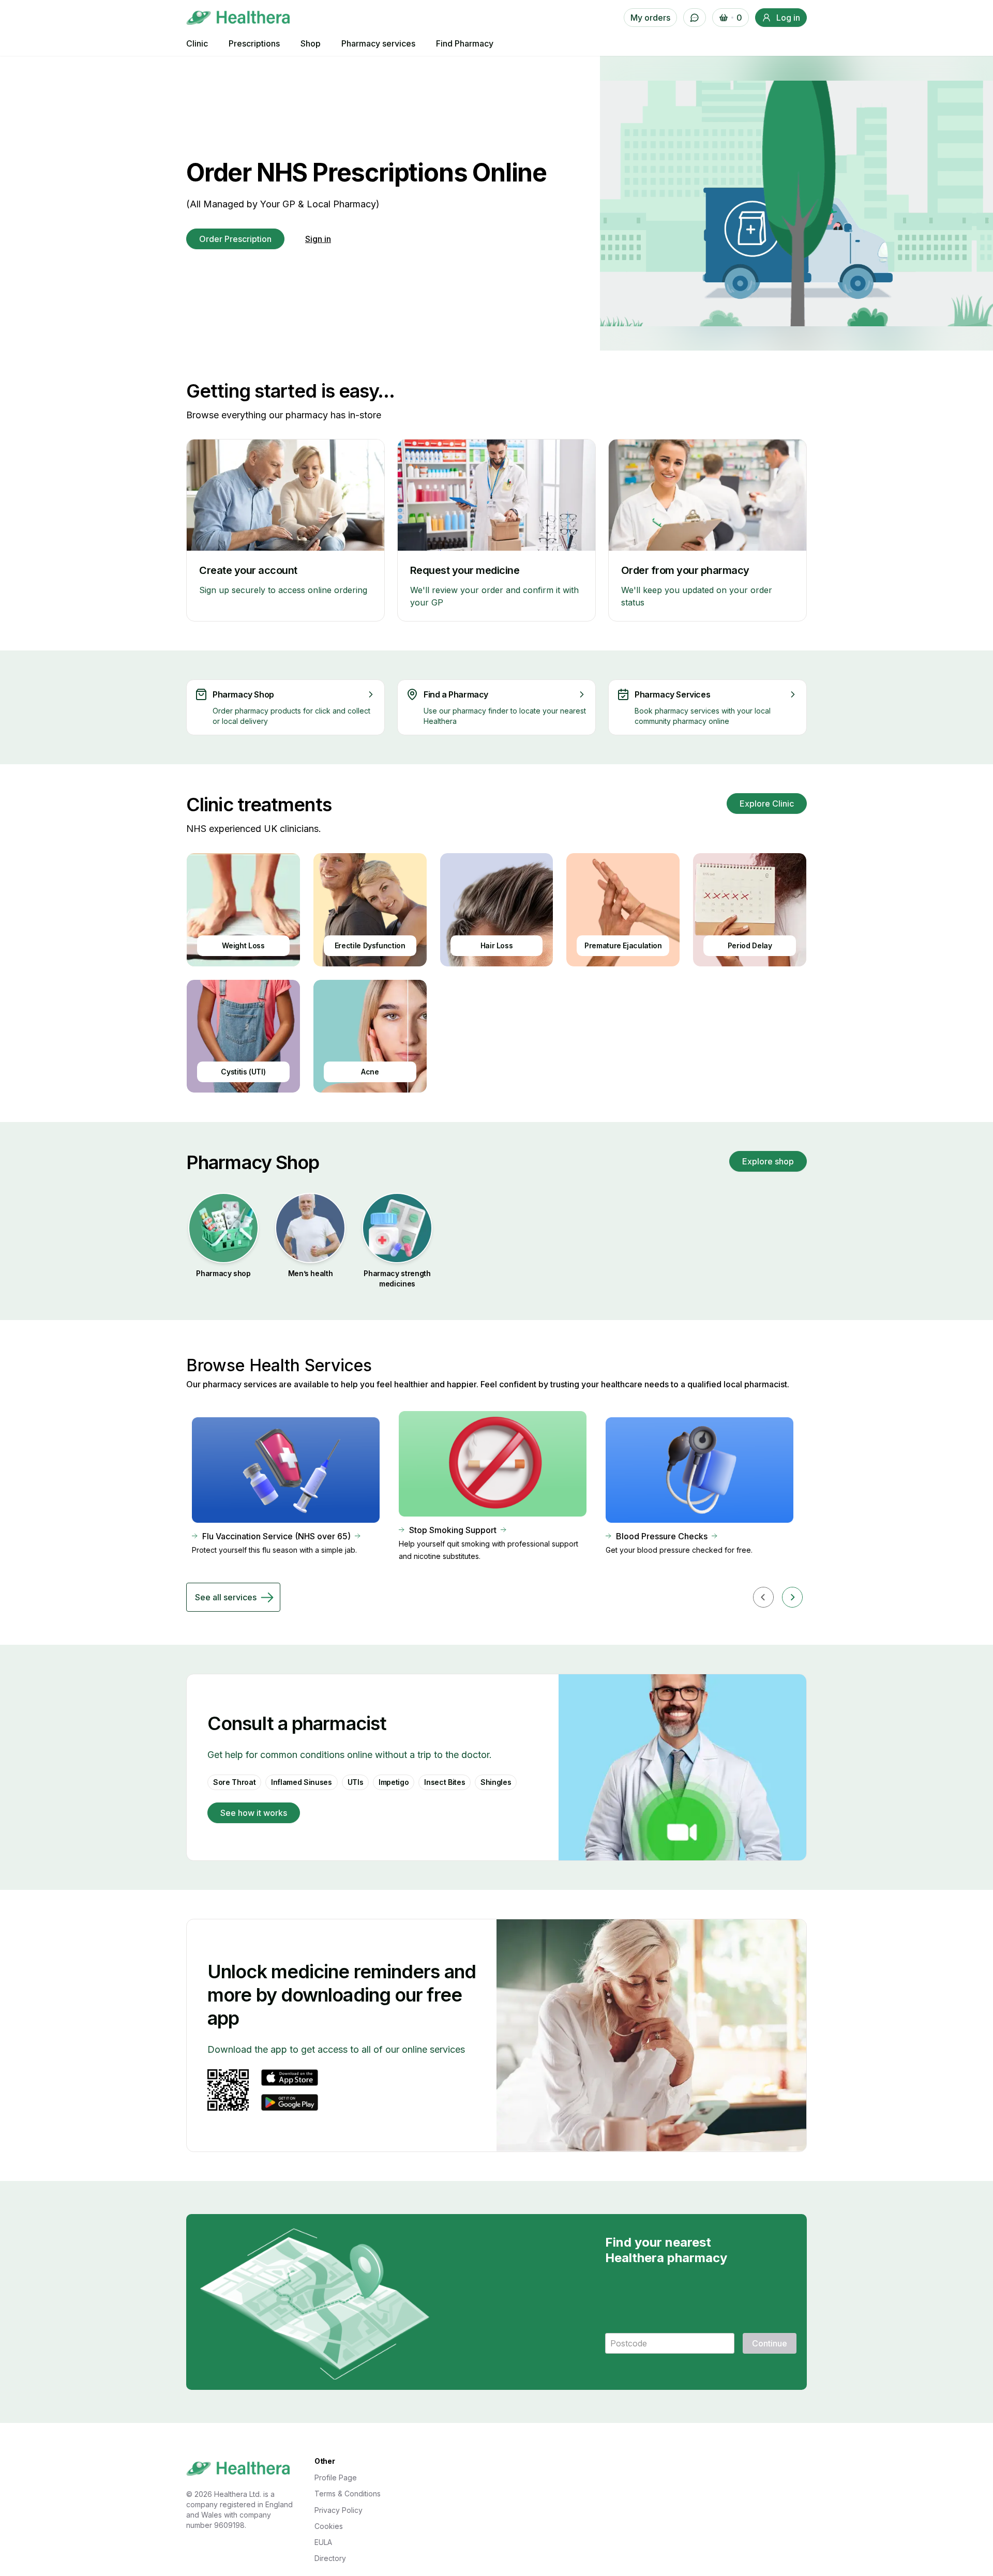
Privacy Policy (338, 2510)
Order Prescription (235, 239)
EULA (323, 2542)
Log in (788, 18)
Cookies (329, 2526)
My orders (650, 18)
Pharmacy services (378, 43)
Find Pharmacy (465, 43)
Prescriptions (254, 43)
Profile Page (336, 2477)
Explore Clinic (767, 804)
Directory (330, 2558)
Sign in (318, 239)
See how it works (254, 1813)
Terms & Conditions (348, 2494)
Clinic (197, 43)
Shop (311, 43)
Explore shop (768, 1161)
